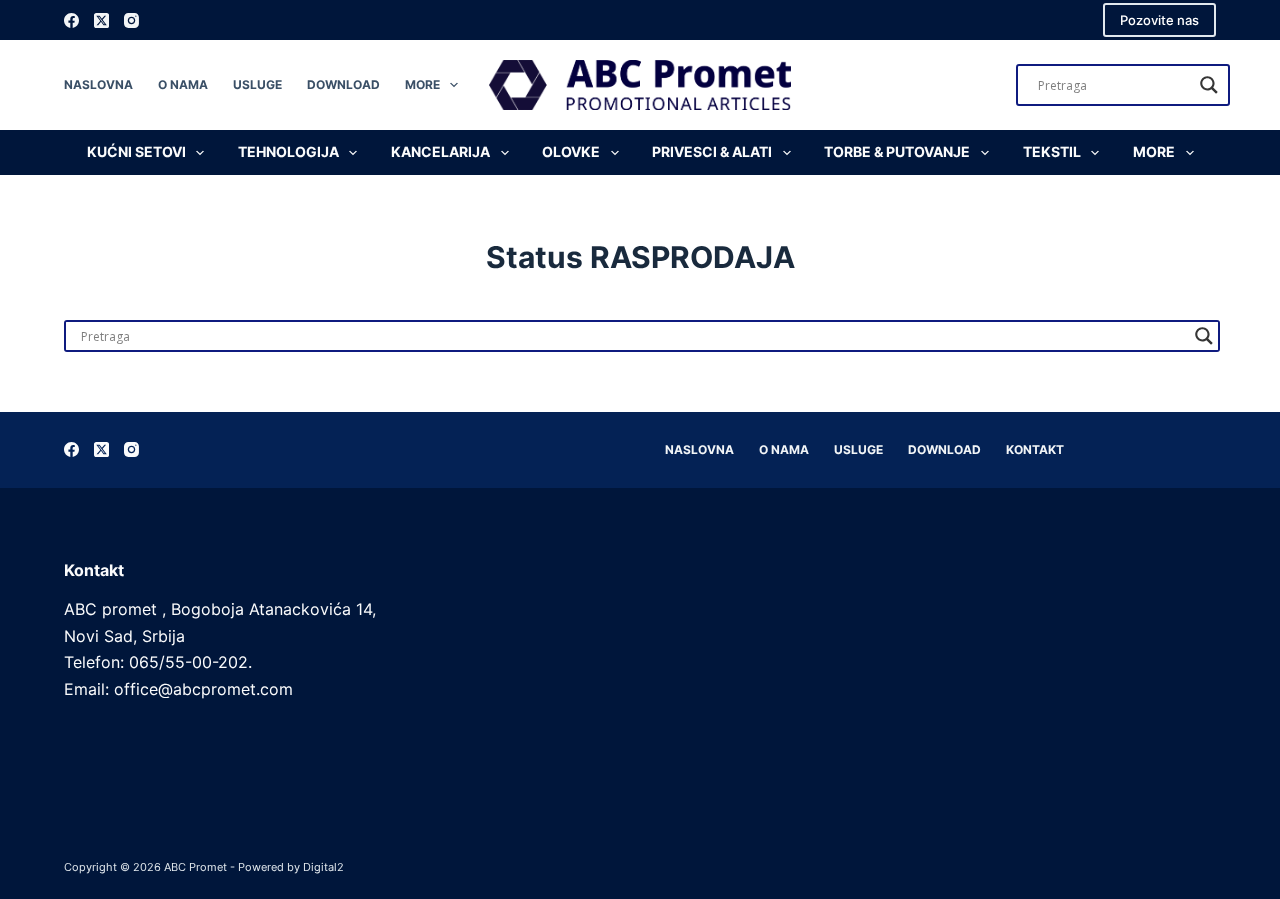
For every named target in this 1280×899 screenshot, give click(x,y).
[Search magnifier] (1209, 85)
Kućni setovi (136, 151)
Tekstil (1052, 151)
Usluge (257, 84)
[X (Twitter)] (101, 20)
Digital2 (323, 867)
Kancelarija (440, 151)
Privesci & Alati (712, 151)
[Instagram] (131, 20)
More (422, 84)
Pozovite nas (1159, 20)
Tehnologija (288, 151)
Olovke (571, 151)
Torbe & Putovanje (897, 151)
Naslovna (98, 84)
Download (343, 84)
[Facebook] (71, 20)
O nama (183, 84)
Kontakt (1035, 449)
